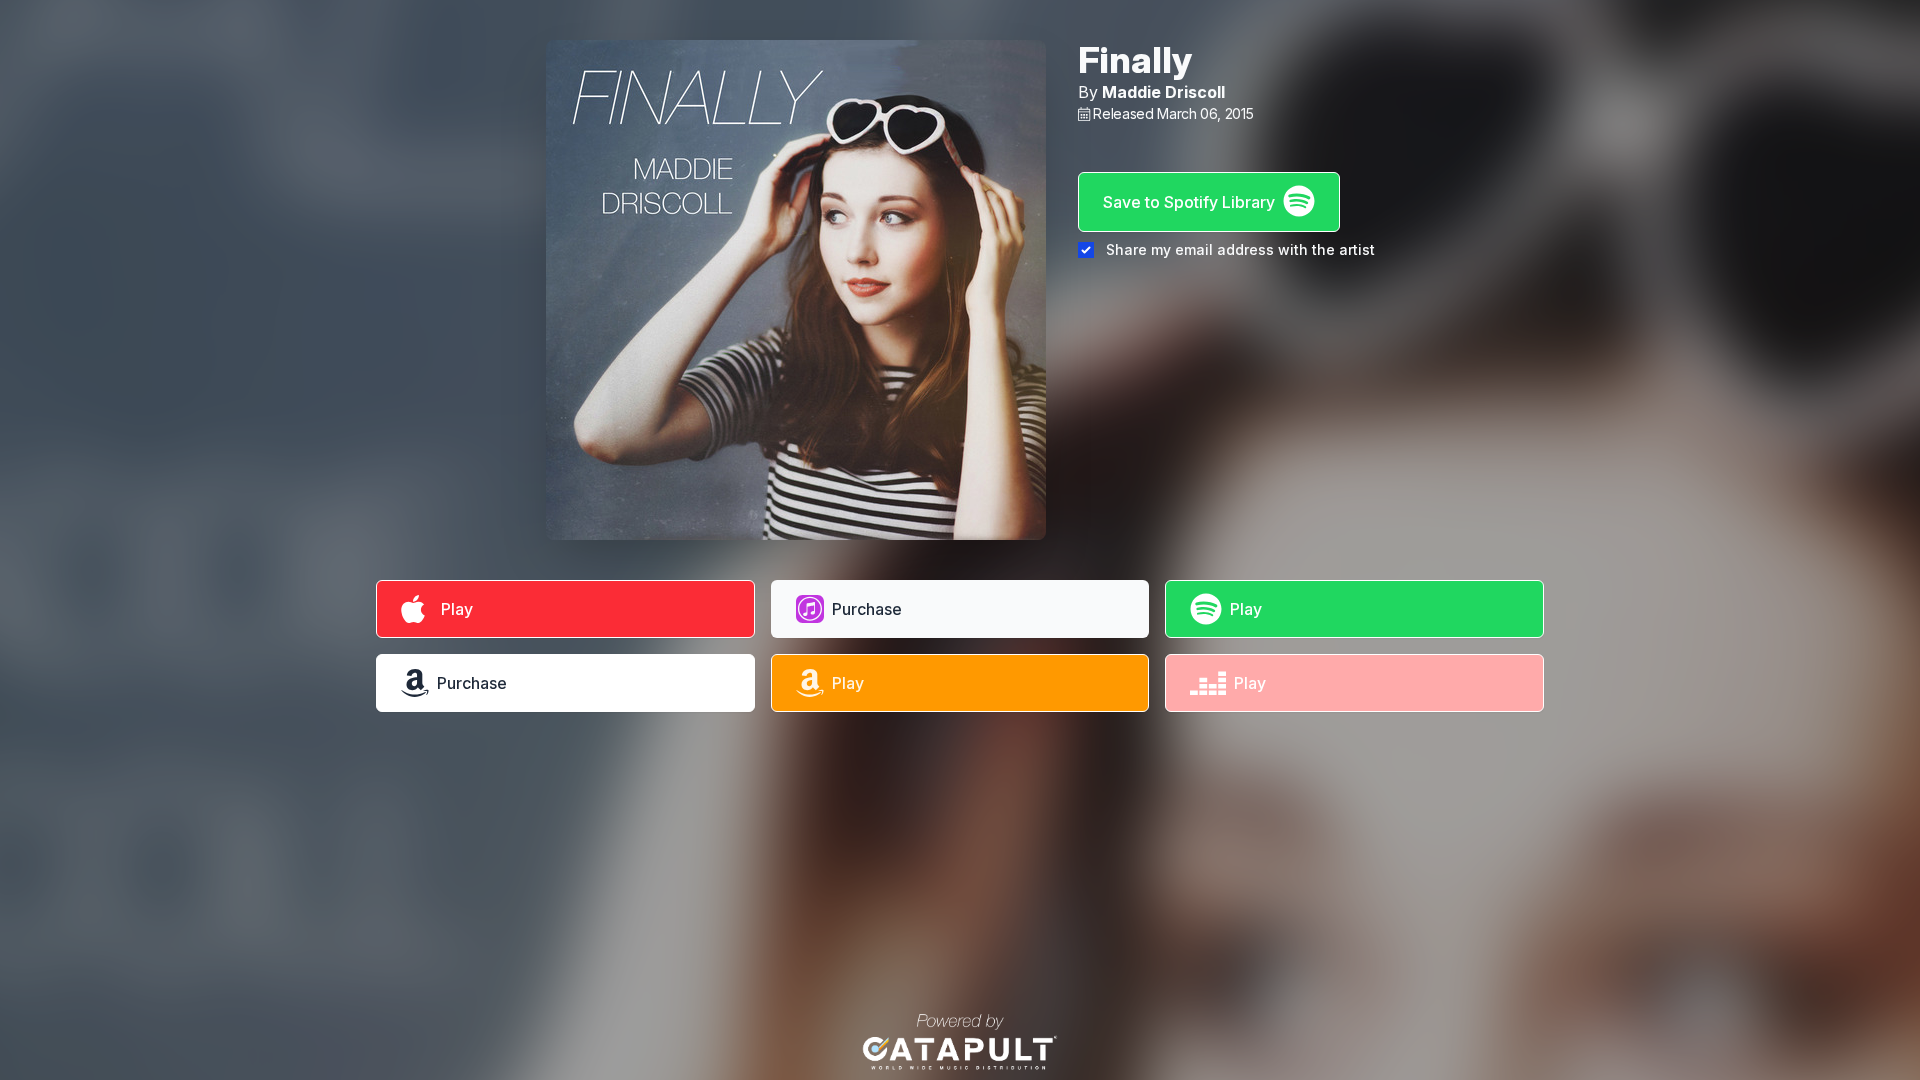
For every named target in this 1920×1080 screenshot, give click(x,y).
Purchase (867, 609)
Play (453, 609)
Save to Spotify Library (1189, 202)
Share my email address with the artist (1240, 249)
